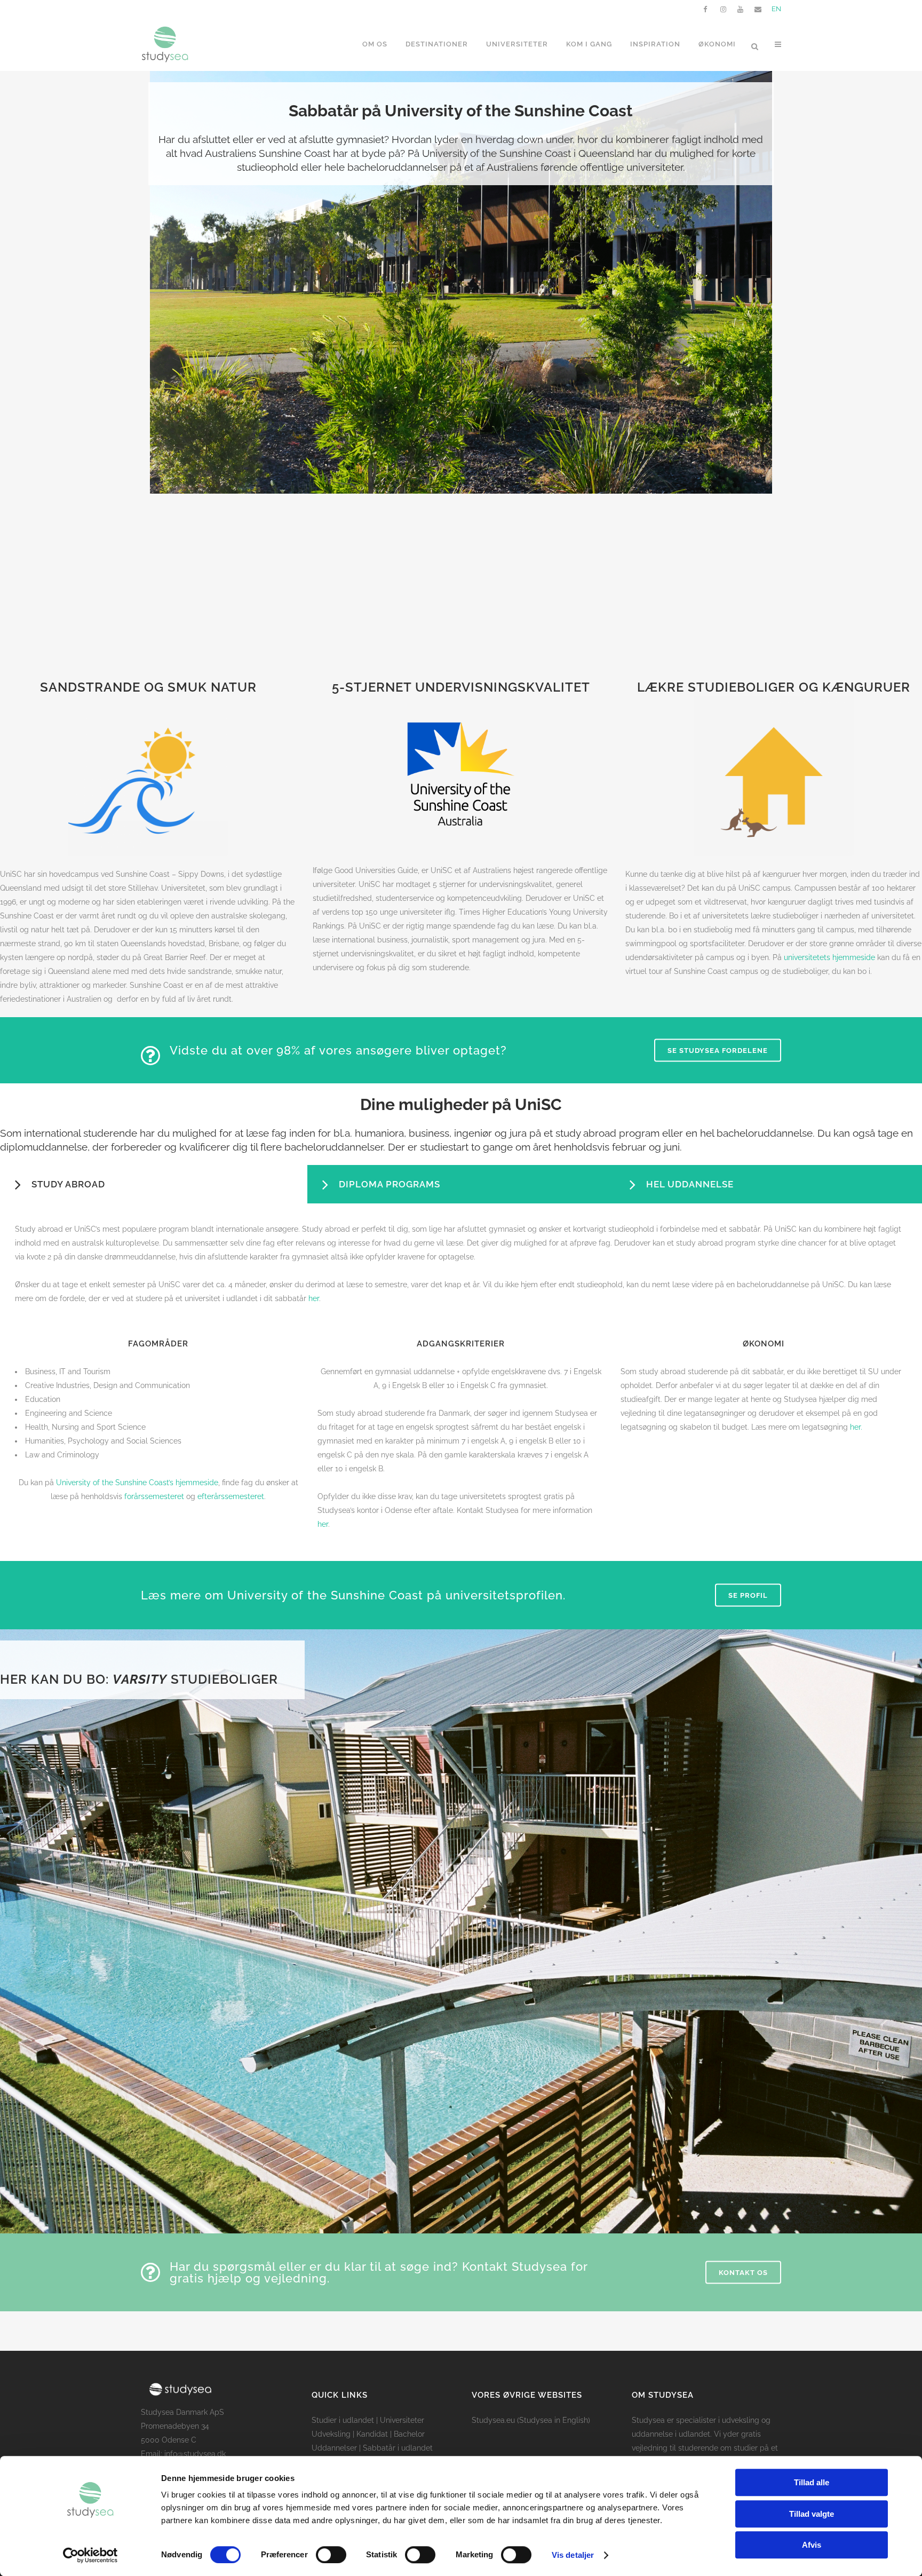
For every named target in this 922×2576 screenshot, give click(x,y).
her (314, 1298)
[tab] (154, 1184)
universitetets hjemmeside (829, 957)
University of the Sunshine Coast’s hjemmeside (137, 1483)
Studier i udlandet (343, 2420)
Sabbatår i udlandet (398, 2448)
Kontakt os (743, 2272)
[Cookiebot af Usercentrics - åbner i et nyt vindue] (90, 2555)
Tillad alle (812, 2482)
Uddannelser (334, 2448)
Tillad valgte (812, 2514)
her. (856, 1427)
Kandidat (372, 2434)
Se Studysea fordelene (718, 1051)
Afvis (812, 2545)
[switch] (331, 2555)
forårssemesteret (154, 1496)
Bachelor (409, 2434)
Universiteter (402, 2420)
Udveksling (331, 2434)
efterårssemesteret (231, 1496)
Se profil (748, 1595)
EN (776, 9)
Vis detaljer (573, 2555)
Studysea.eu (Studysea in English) (531, 2420)
